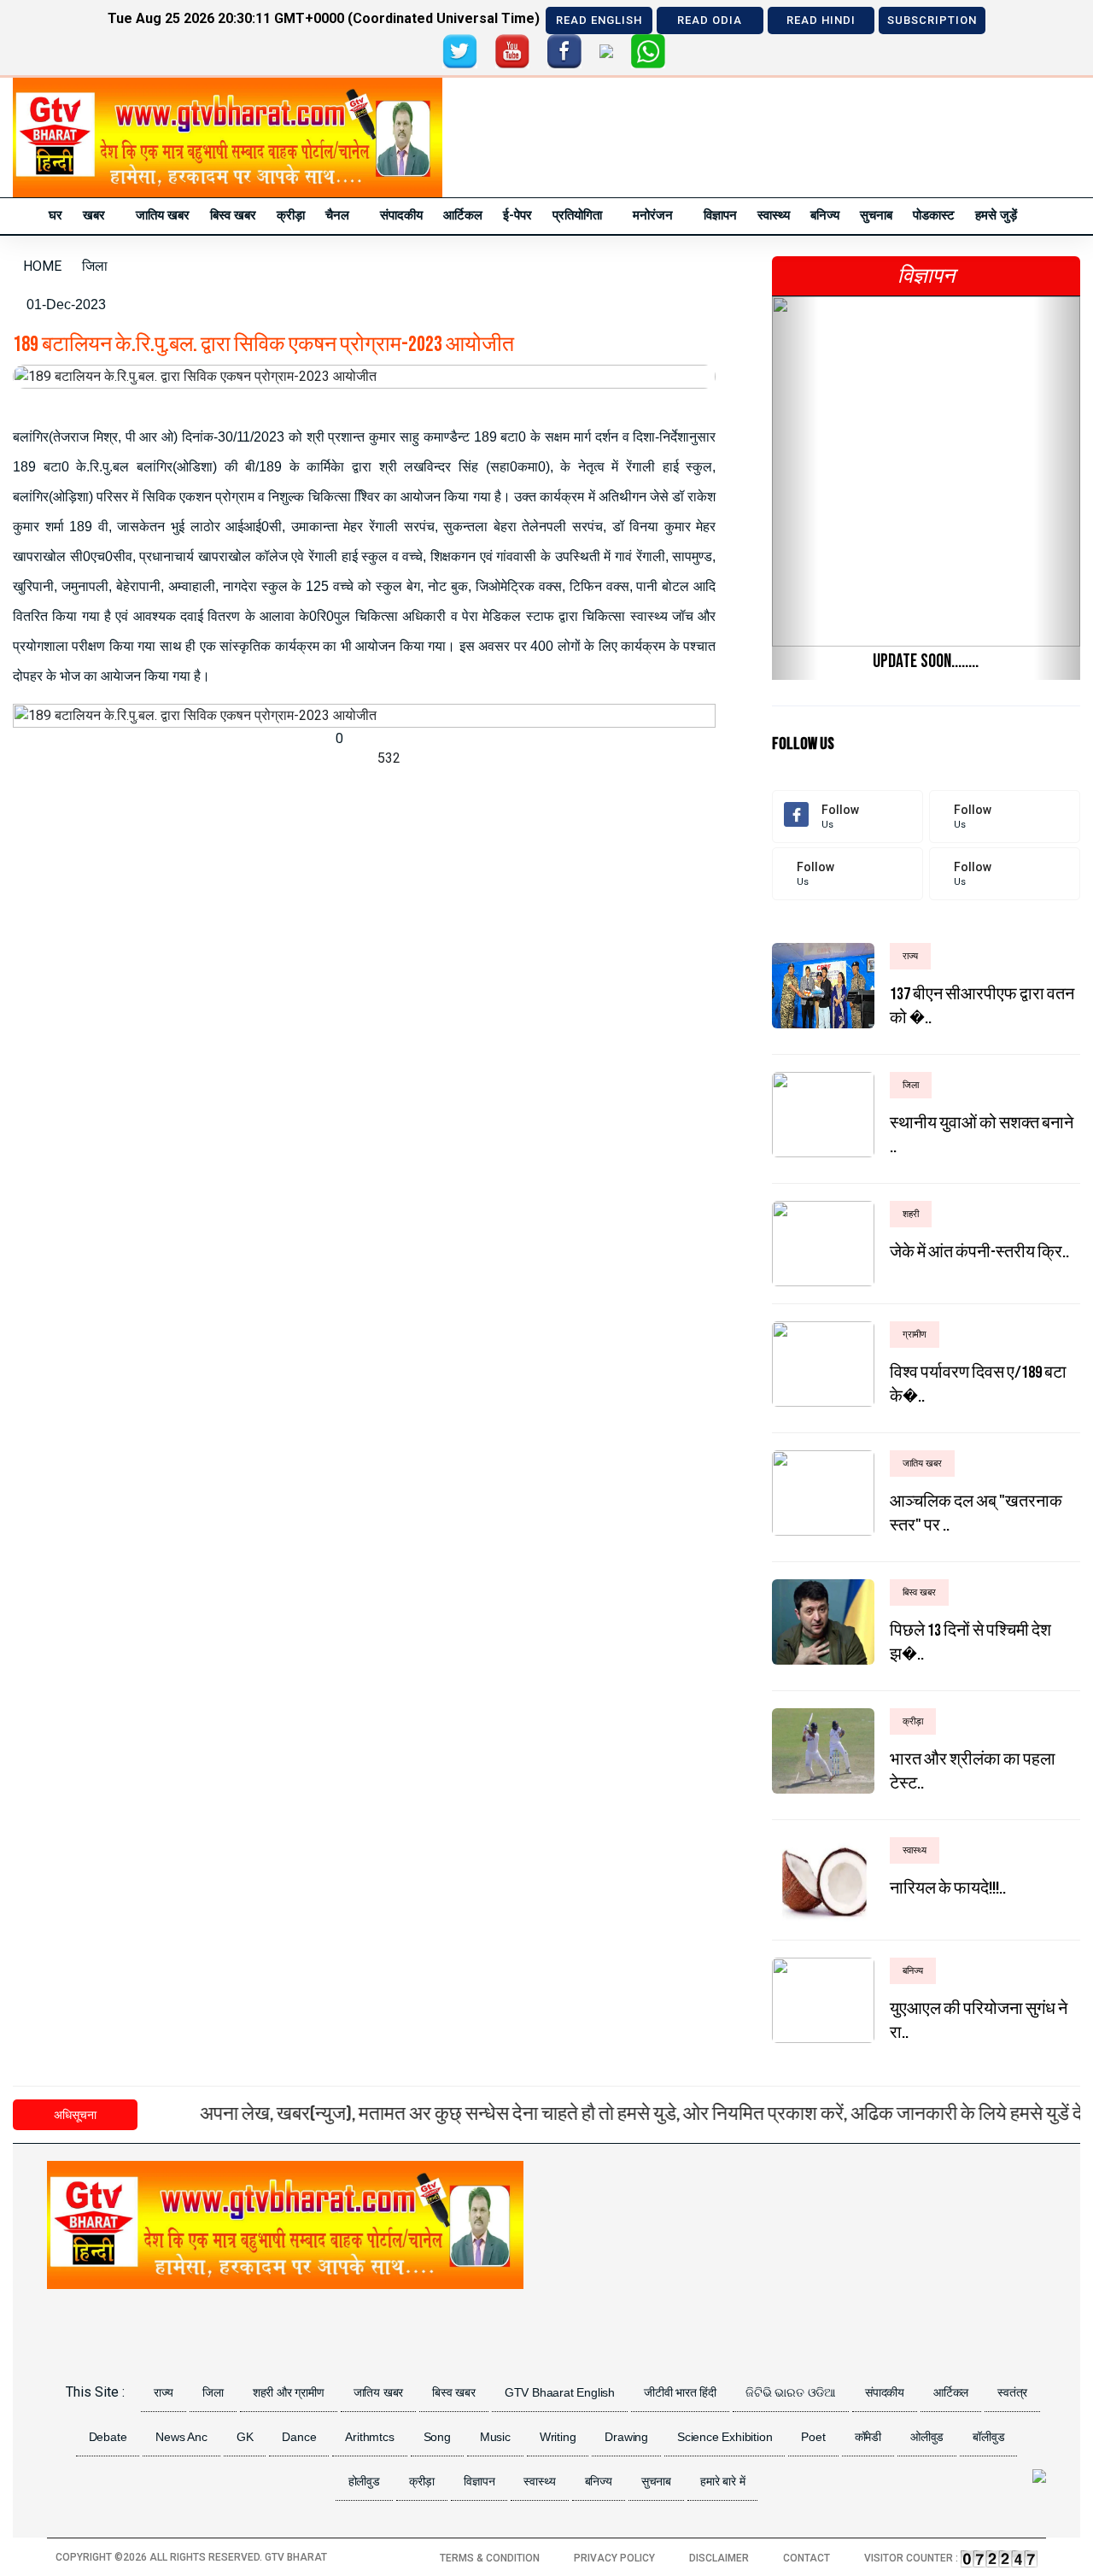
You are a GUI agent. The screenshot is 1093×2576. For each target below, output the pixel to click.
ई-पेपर (517, 215)
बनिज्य (825, 215)
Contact (807, 2558)
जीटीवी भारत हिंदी (680, 2392)
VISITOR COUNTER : (912, 2558)
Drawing (626, 2437)
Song (437, 2437)
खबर (94, 215)
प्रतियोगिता (577, 215)
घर (56, 215)
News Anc (181, 2437)
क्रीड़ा (291, 215)
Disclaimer (719, 2558)
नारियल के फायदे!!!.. (948, 1888)
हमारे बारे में (722, 2481)
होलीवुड (364, 2481)
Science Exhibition (725, 2437)
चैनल (337, 215)
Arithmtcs (369, 2437)
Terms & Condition (490, 2558)
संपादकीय (401, 215)
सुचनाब (876, 215)
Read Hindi (821, 20)
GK (245, 2437)
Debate (108, 2437)
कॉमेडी (868, 2437)
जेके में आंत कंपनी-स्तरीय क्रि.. (979, 1252)
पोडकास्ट (934, 215)
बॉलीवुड (988, 2437)
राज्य (164, 2392)
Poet (813, 2437)
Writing (558, 2437)
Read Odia (710, 20)
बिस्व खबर (233, 215)
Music (495, 2437)
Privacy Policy (614, 2558)
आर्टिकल (463, 215)
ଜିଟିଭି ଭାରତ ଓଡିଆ (791, 2392)
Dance (299, 2437)
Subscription (932, 20)
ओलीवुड (927, 2437)
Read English (599, 20)
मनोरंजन (653, 215)
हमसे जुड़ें (996, 215)
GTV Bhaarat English (560, 2392)
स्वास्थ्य (774, 215)
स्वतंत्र (1012, 2392)
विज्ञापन (720, 215)
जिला (213, 2392)
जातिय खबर (163, 215)
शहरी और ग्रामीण (289, 2392)
